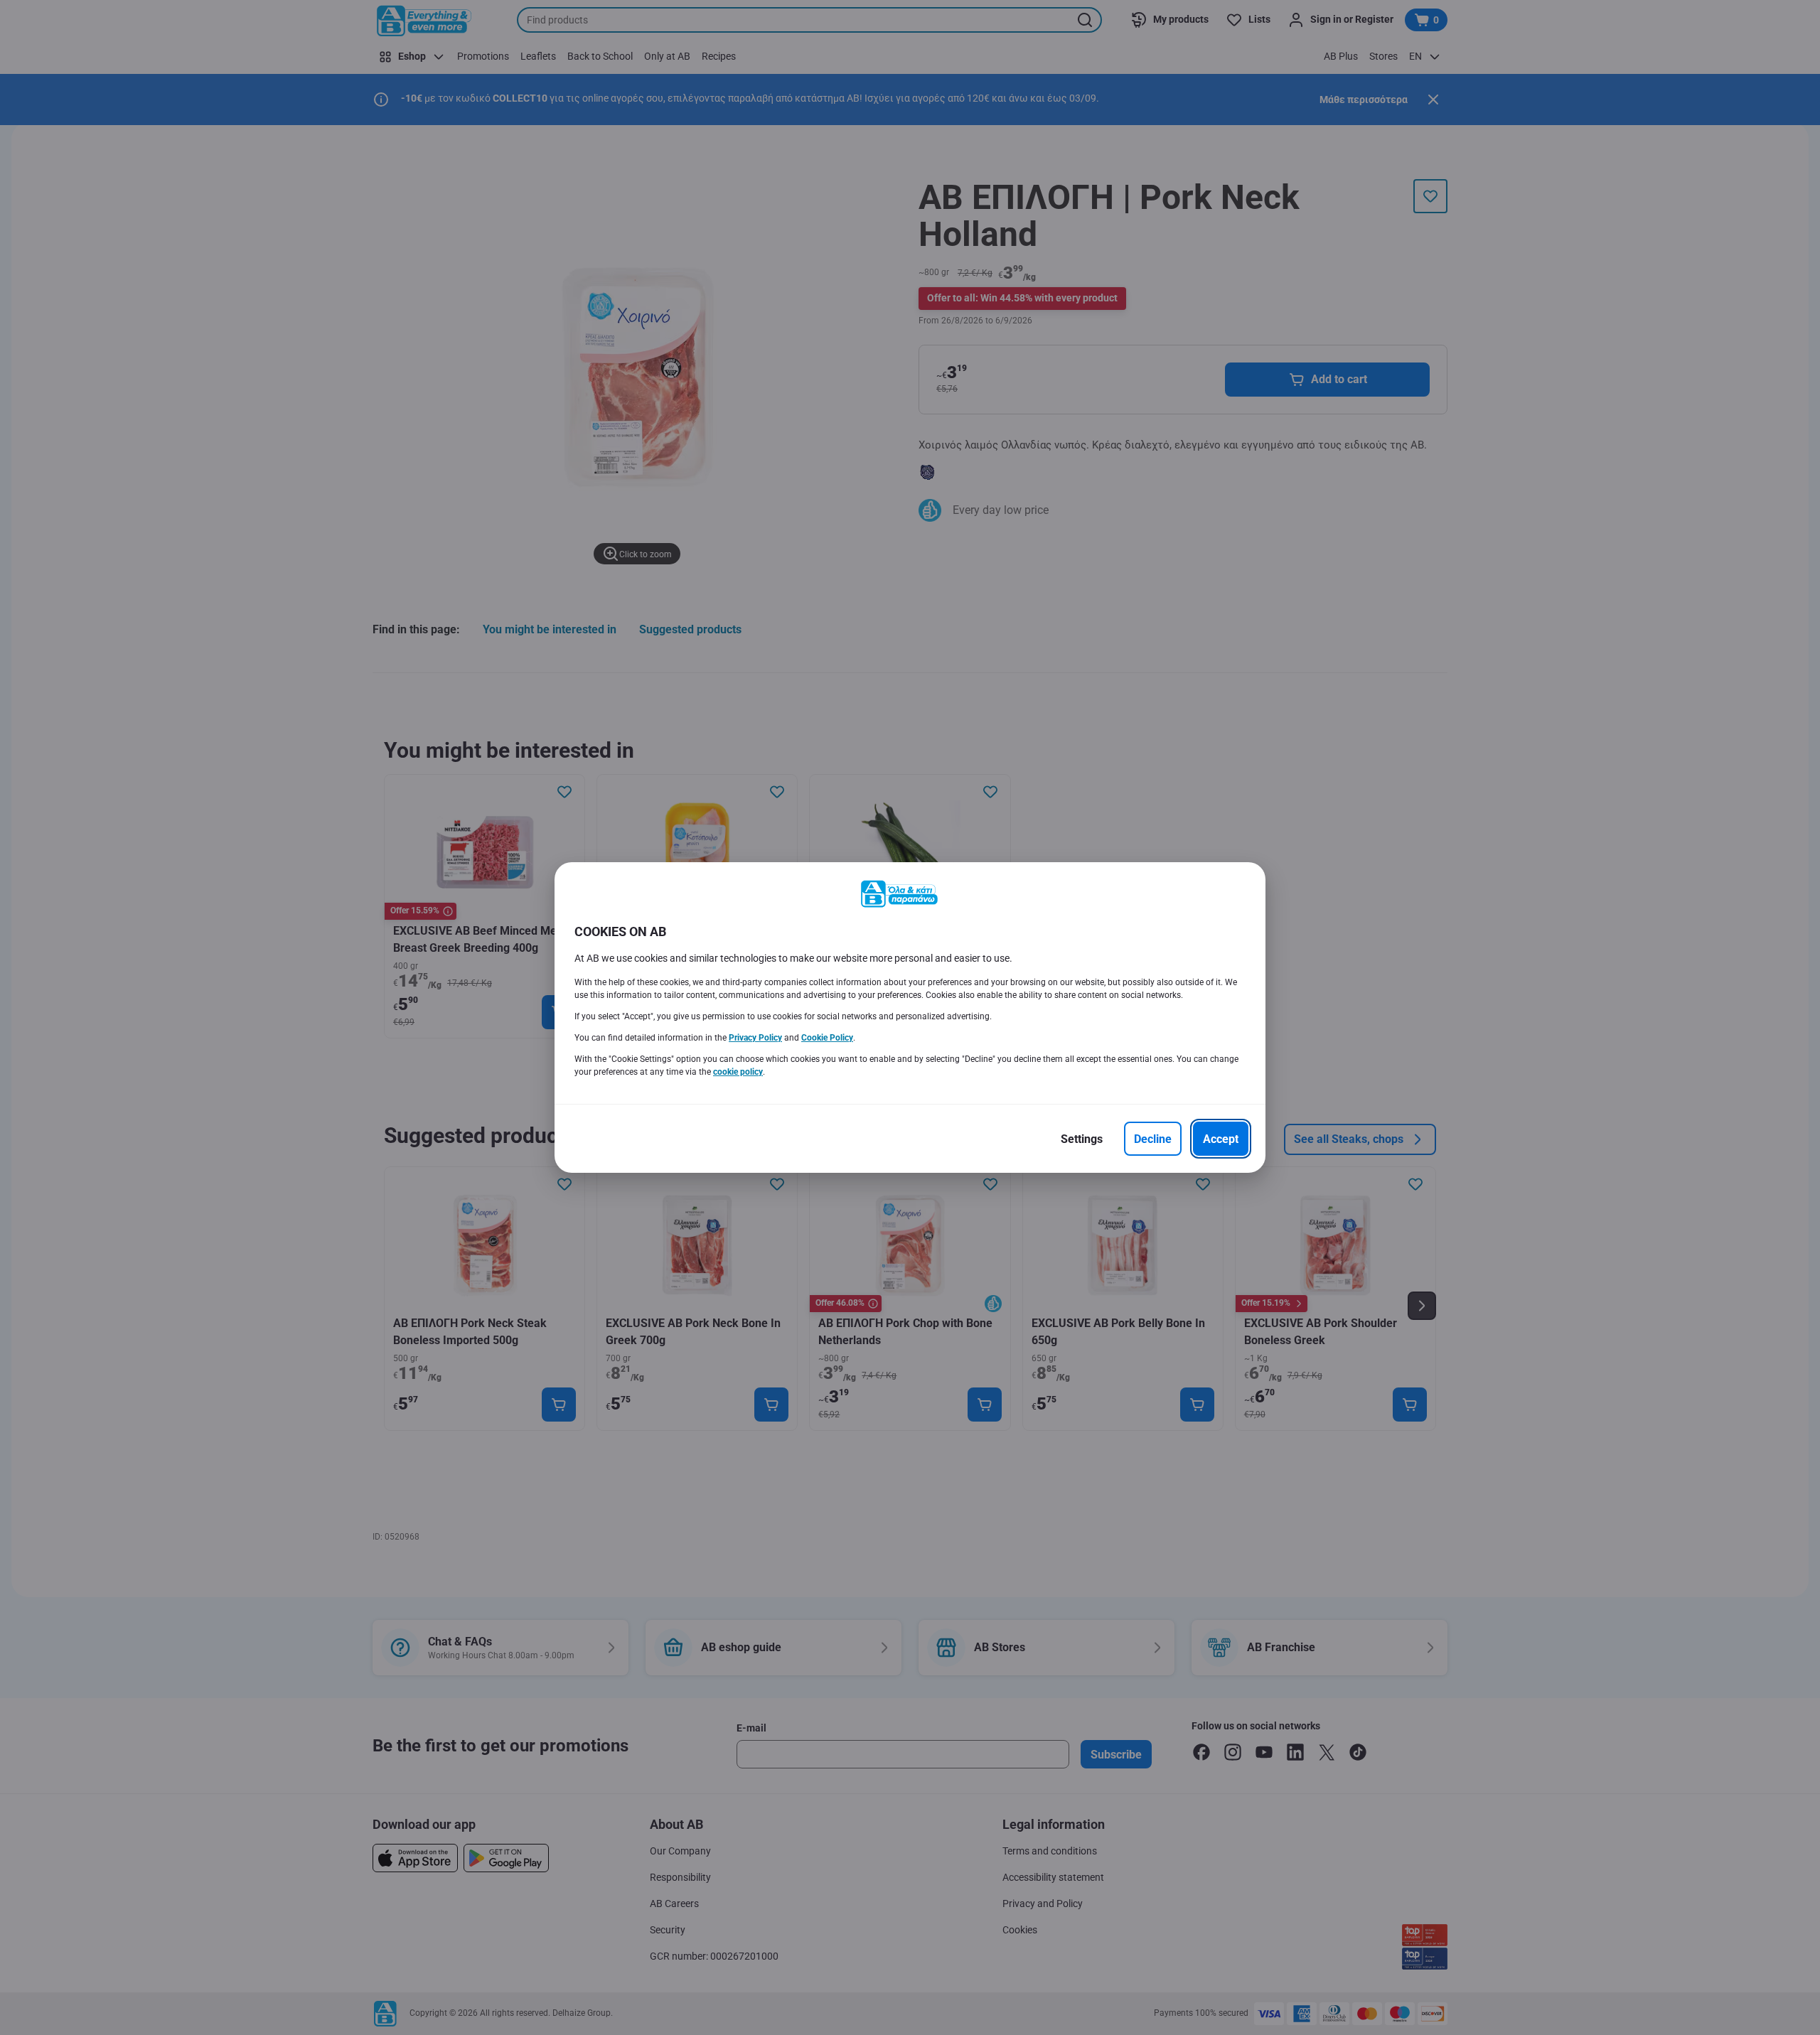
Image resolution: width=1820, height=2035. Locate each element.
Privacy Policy (755, 1038)
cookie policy (738, 1072)
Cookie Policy (827, 1038)
